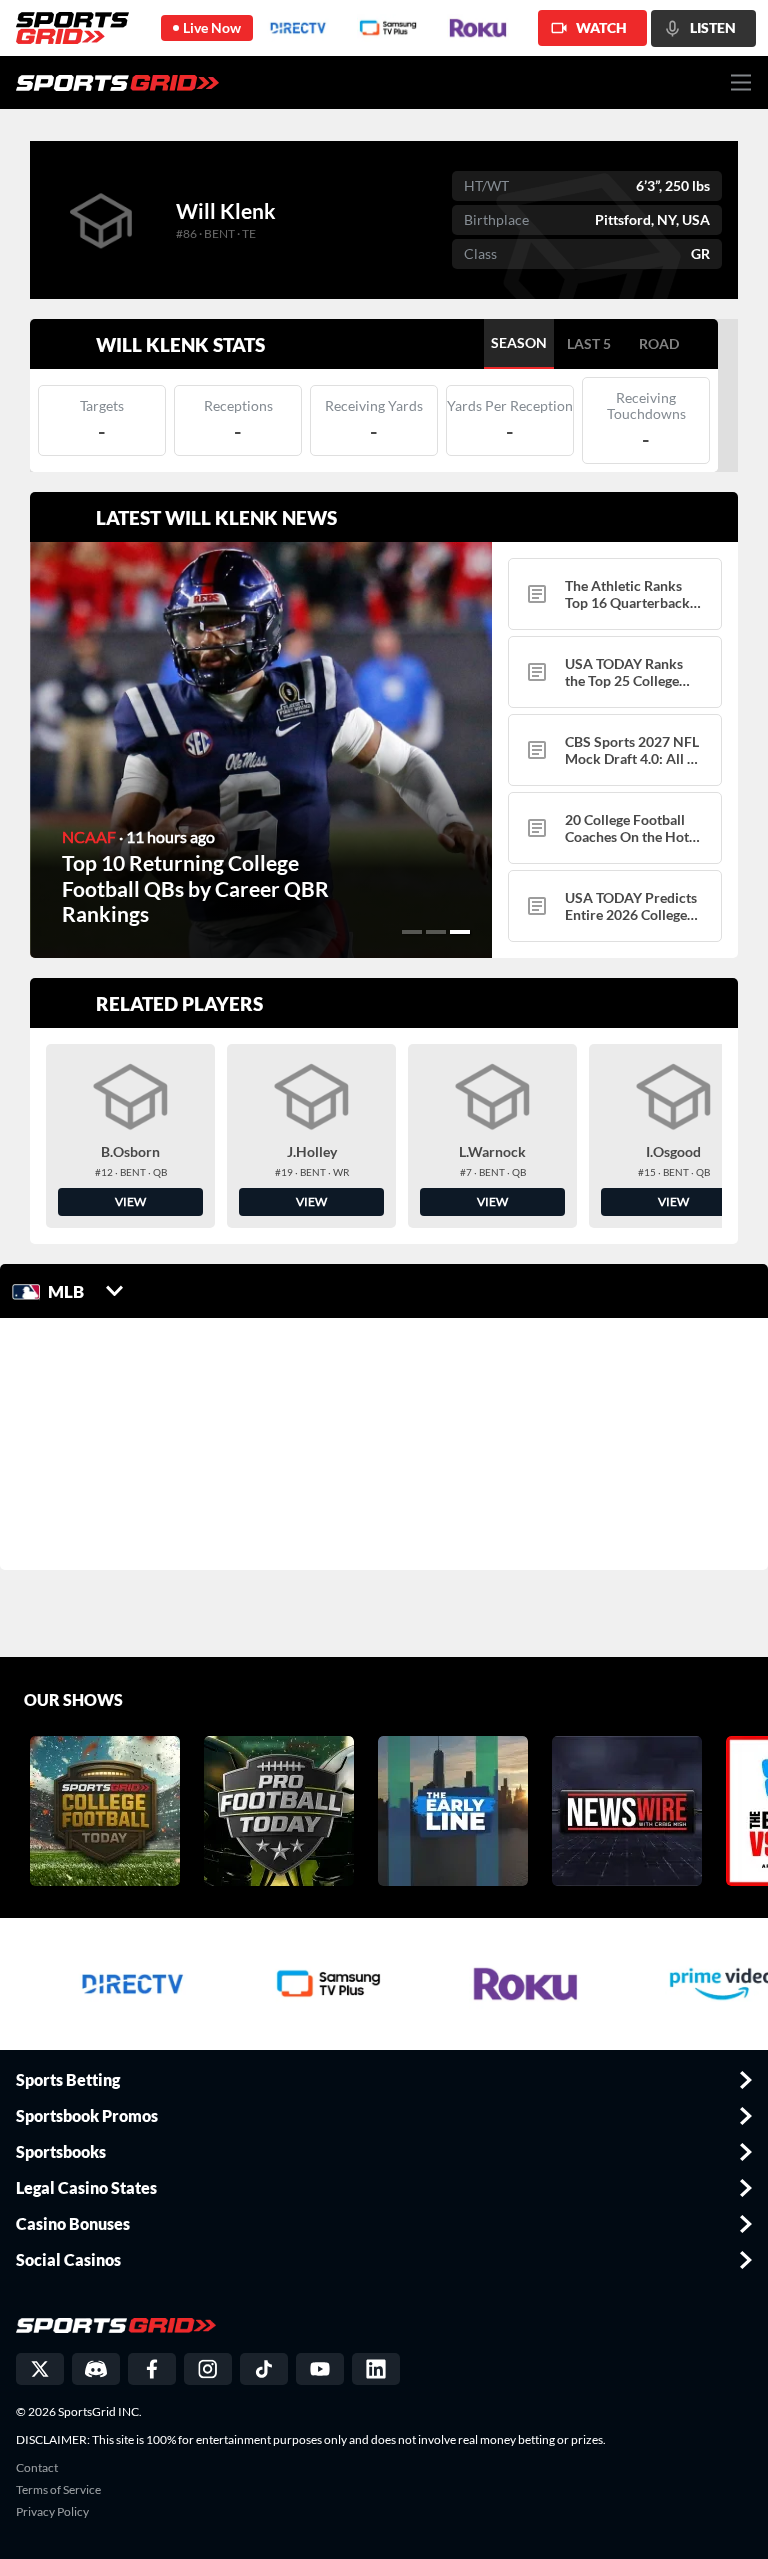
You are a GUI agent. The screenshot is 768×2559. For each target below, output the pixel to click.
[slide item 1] (412, 932)
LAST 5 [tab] (589, 343)
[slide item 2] (436, 932)
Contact (37, 2468)
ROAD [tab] (659, 343)
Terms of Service (58, 2490)
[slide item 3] (460, 932)
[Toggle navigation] (741, 82)
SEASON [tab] (519, 342)
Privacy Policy (52, 2512)
